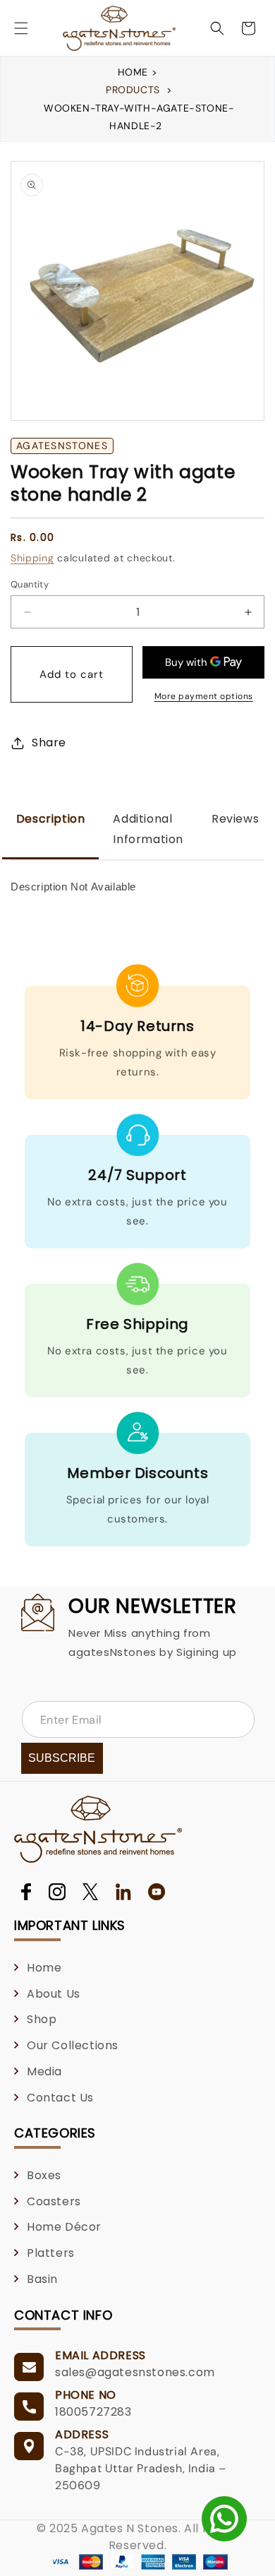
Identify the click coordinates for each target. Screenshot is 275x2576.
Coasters (54, 2201)
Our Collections (73, 2045)
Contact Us (60, 2098)
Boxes (44, 2175)
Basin (42, 2279)
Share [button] (49, 743)
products (133, 90)
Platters (51, 2253)
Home (135, 72)
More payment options (204, 696)
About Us (54, 1994)
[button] (21, 28)
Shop (42, 2019)
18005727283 (93, 2412)
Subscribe (62, 1758)
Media (44, 2071)
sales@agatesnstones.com (135, 2372)
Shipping (32, 558)
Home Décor (64, 2227)
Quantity (30, 584)
